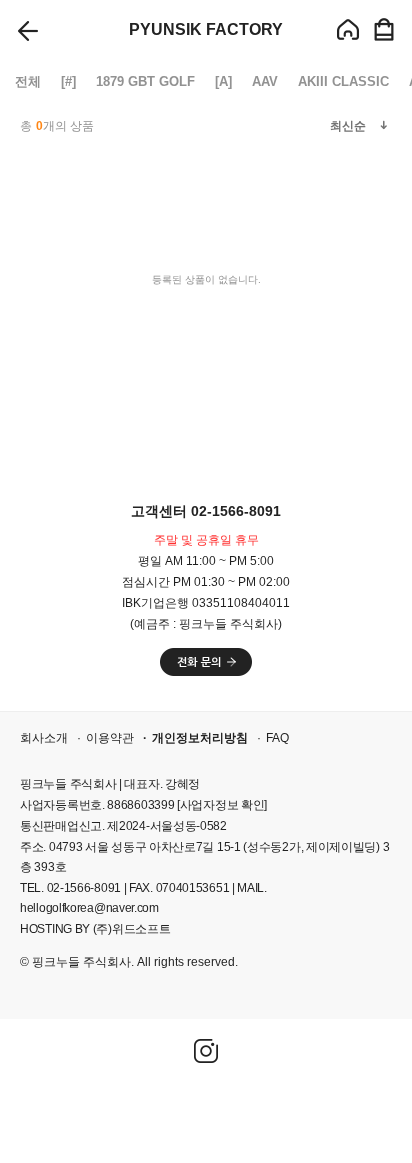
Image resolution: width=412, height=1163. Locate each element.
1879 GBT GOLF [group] (145, 81)
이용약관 (110, 738)
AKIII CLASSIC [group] (343, 81)
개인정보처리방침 (200, 738)
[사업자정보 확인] (222, 805)
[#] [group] (68, 81)
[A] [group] (223, 81)
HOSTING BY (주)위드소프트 (95, 929)
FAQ (277, 738)
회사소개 (44, 738)
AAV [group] (265, 81)
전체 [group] (28, 81)
